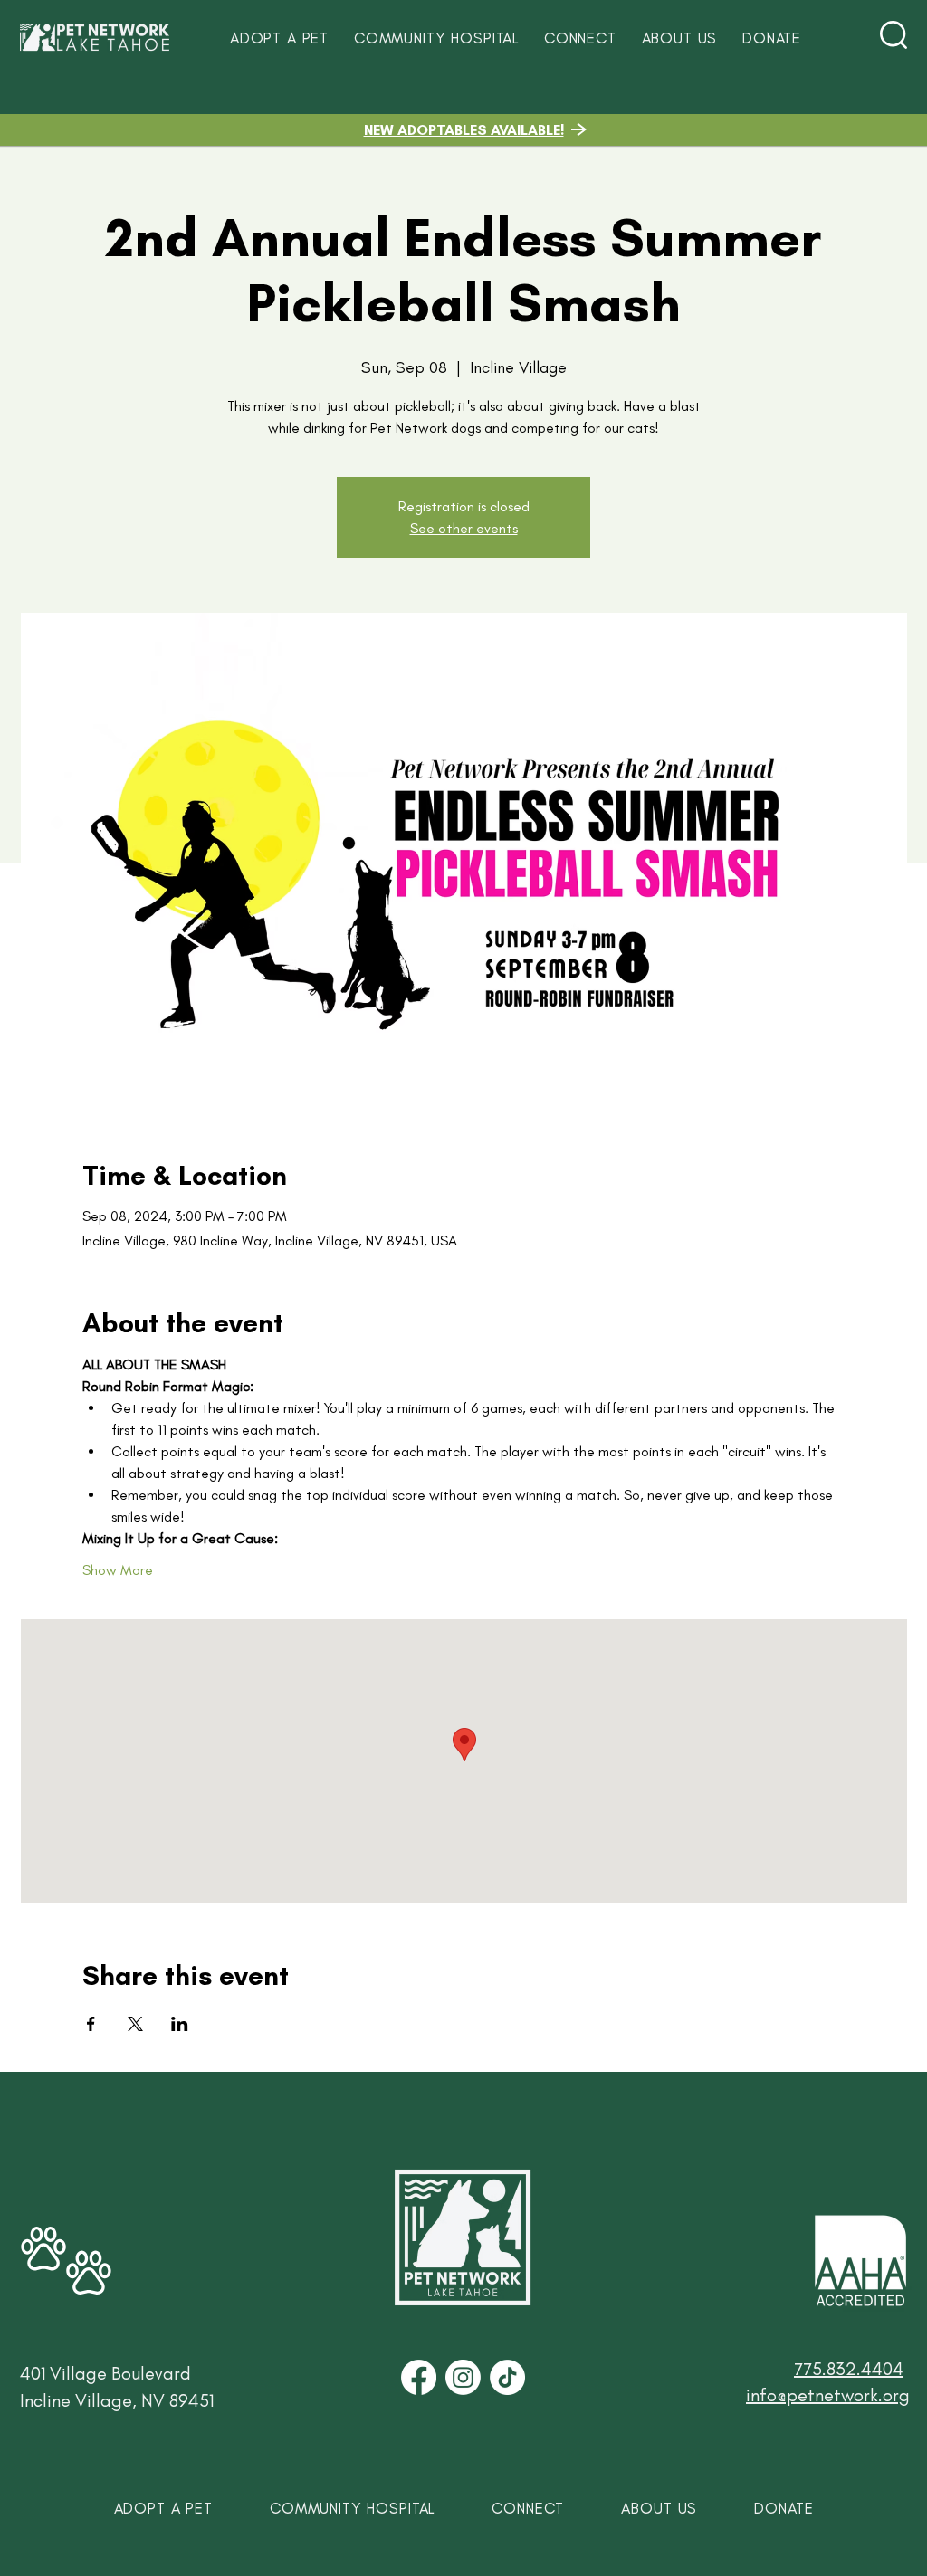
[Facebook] (419, 2377)
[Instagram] (463, 2377)
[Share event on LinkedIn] (180, 2024)
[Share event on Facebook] (91, 2024)
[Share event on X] (135, 2024)
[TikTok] (507, 2377)
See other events (464, 528)
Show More (118, 1570)
